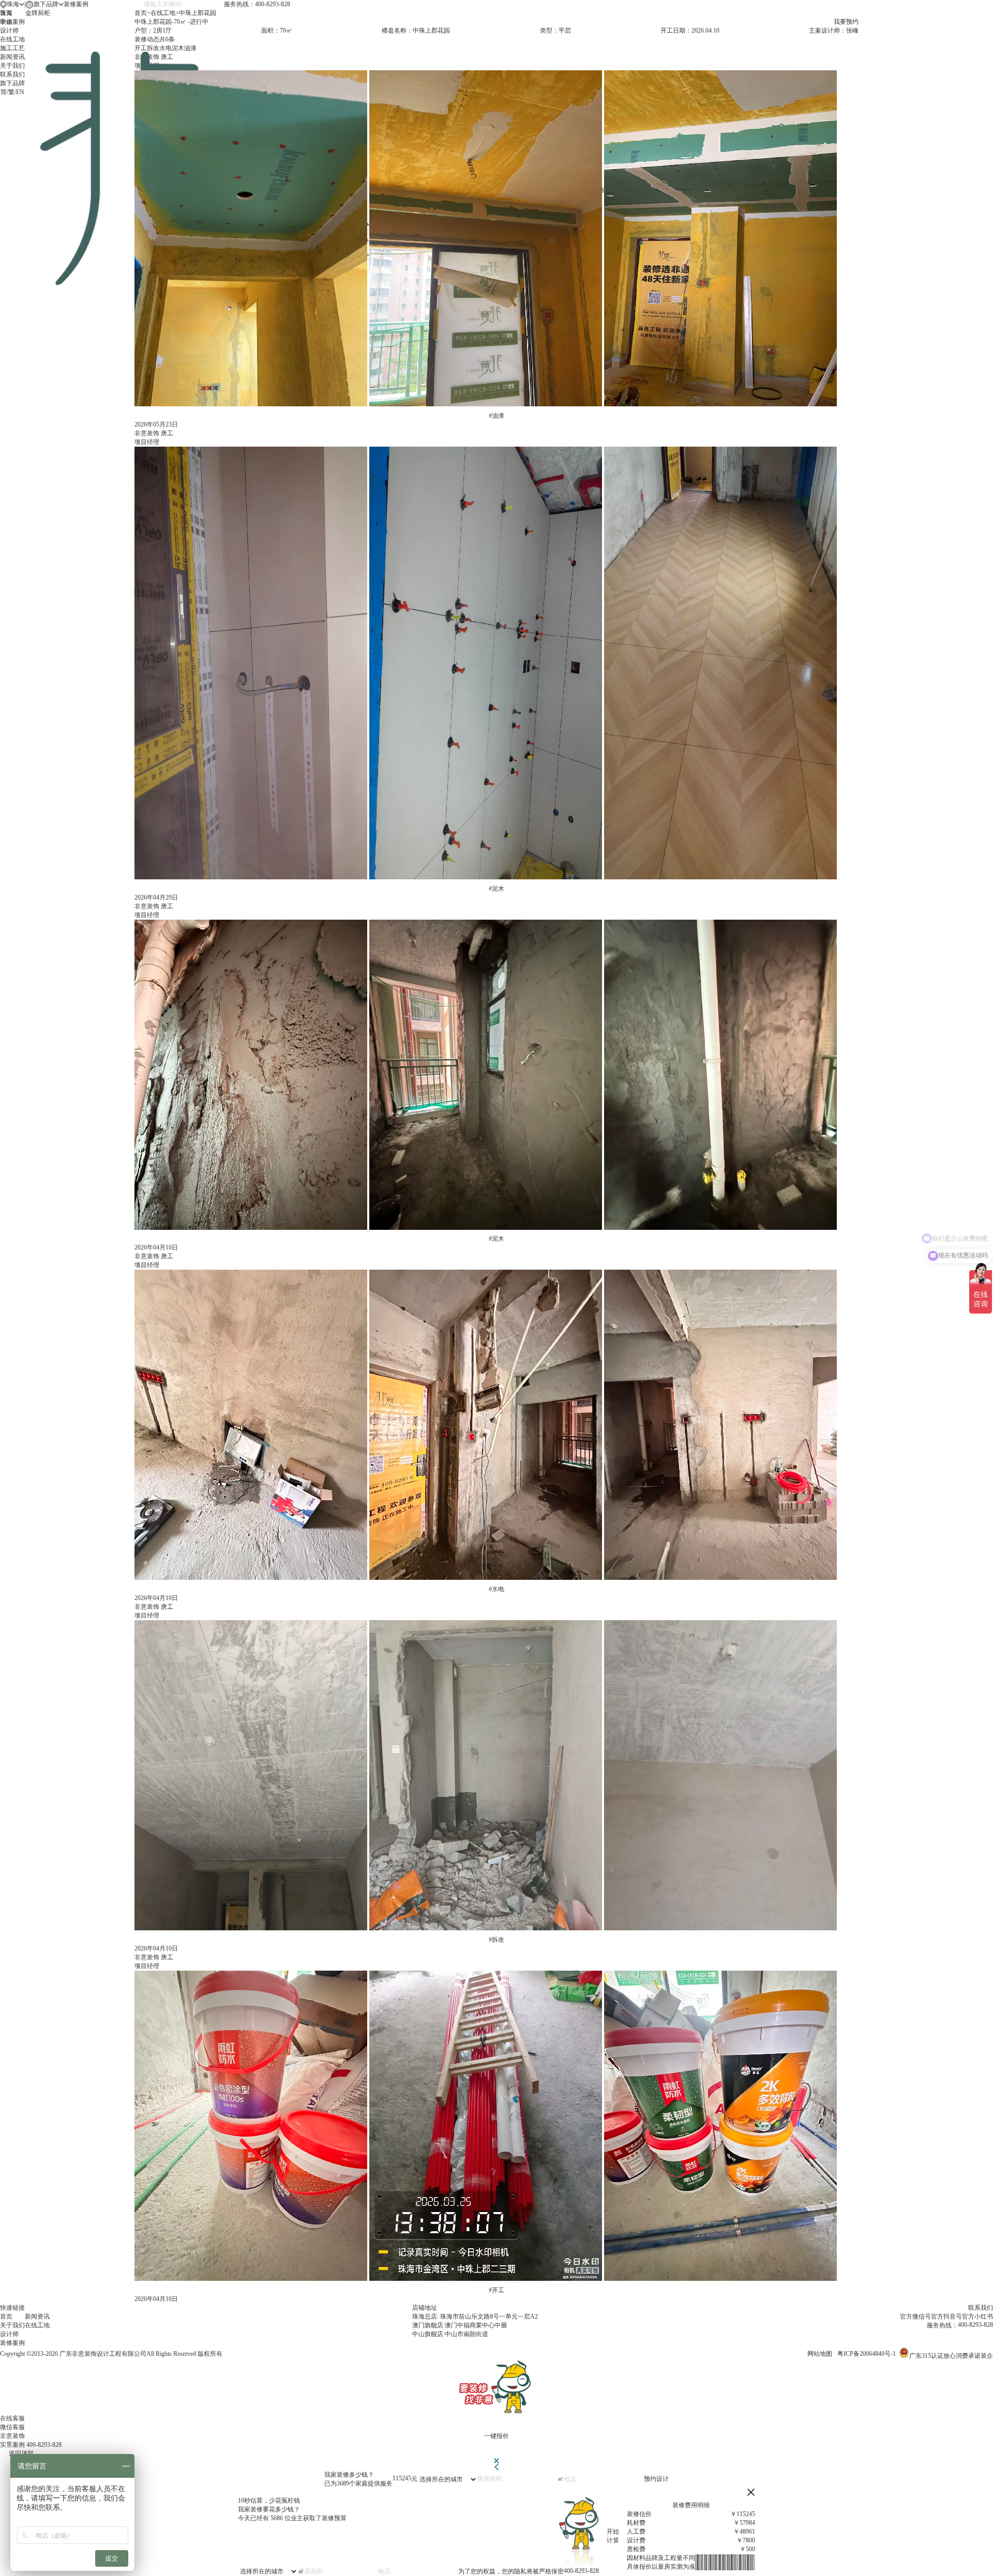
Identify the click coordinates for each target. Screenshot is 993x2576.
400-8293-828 (44, 2445)
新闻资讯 (12, 57)
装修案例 (12, 22)
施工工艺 (12, 48)
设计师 (9, 31)
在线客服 (12, 2418)
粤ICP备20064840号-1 (867, 2354)
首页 (6, 13)
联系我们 (12, 74)
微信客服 (12, 2427)
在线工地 (12, 39)
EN (20, 92)
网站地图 (820, 2354)
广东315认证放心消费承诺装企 (951, 2356)
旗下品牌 (12, 83)
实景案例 (12, 2445)
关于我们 (12, 66)
